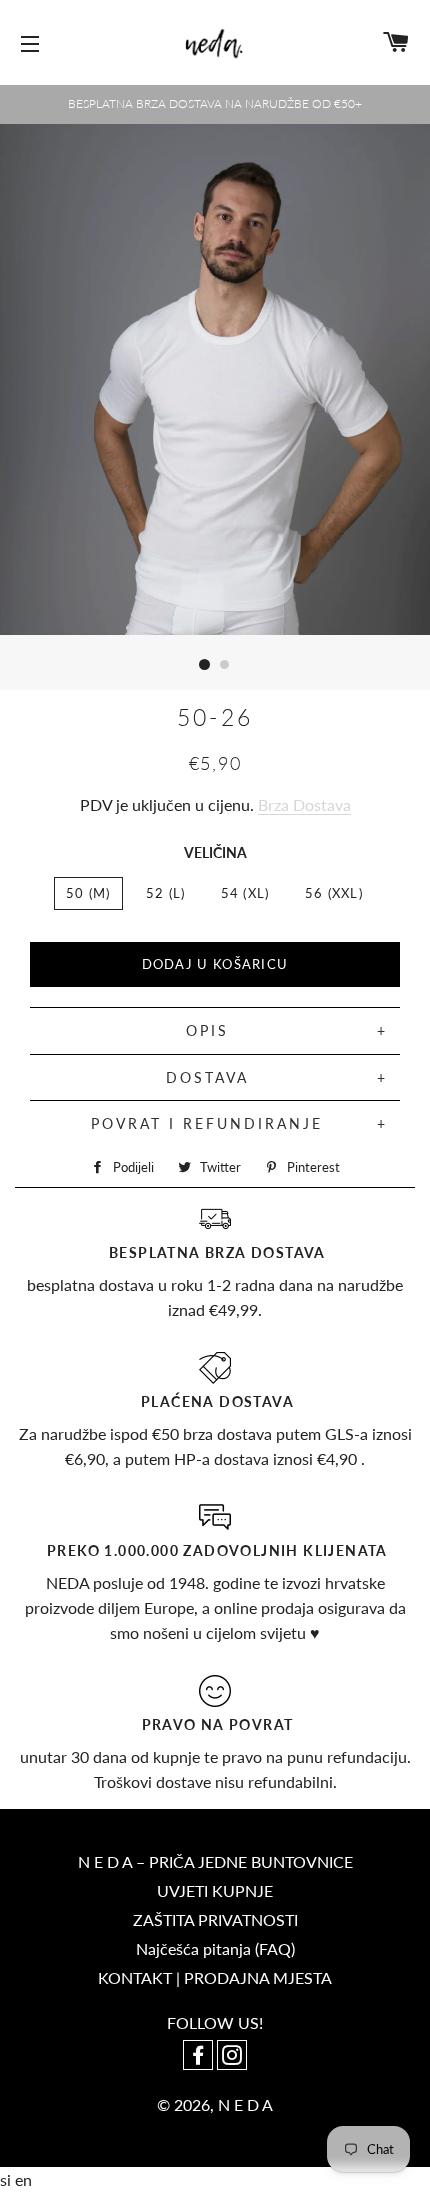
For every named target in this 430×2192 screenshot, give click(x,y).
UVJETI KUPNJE (215, 1890)
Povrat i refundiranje (207, 1123)
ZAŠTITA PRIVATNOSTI (215, 1919)
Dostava (207, 1077)
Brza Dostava (304, 804)
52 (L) (166, 893)
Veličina (215, 852)
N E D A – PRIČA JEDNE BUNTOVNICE (215, 1861)
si (7, 2179)
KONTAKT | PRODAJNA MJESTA (215, 1977)
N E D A (245, 2104)
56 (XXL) (334, 893)
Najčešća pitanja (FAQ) (215, 1948)
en (23, 2179)
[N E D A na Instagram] (232, 2056)
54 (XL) (245, 893)
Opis (207, 1030)
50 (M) (88, 893)
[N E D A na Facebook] (200, 2056)
